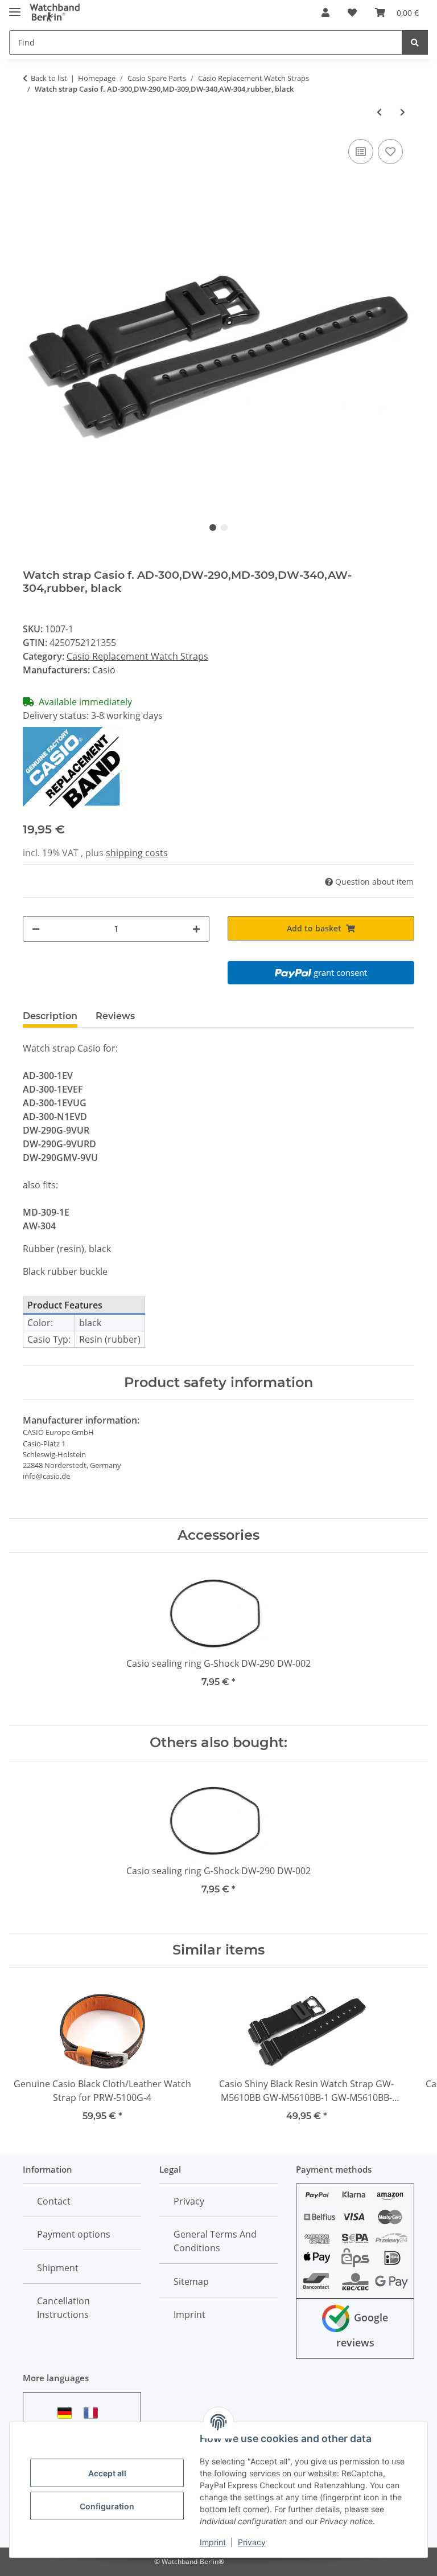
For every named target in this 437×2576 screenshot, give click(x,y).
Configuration (107, 2506)
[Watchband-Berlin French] (94, 2413)
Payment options (74, 2234)
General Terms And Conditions (215, 2241)
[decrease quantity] (36, 929)
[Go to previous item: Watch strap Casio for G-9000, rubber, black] (379, 112)
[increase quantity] (196, 929)
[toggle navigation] (15, 7)
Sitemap (191, 2281)
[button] (325, 13)
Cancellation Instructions (63, 2308)
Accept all (107, 2473)
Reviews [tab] (115, 1016)
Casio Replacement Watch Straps (137, 656)
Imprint (213, 2542)
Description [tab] (50, 1016)
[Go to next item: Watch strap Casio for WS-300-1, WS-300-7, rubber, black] (403, 112)
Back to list (49, 78)
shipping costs (137, 853)
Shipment (58, 2268)
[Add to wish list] (390, 152)
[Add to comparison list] (361, 152)
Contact (54, 2201)
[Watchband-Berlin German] (68, 2413)
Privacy (252, 2542)
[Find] (415, 42)
